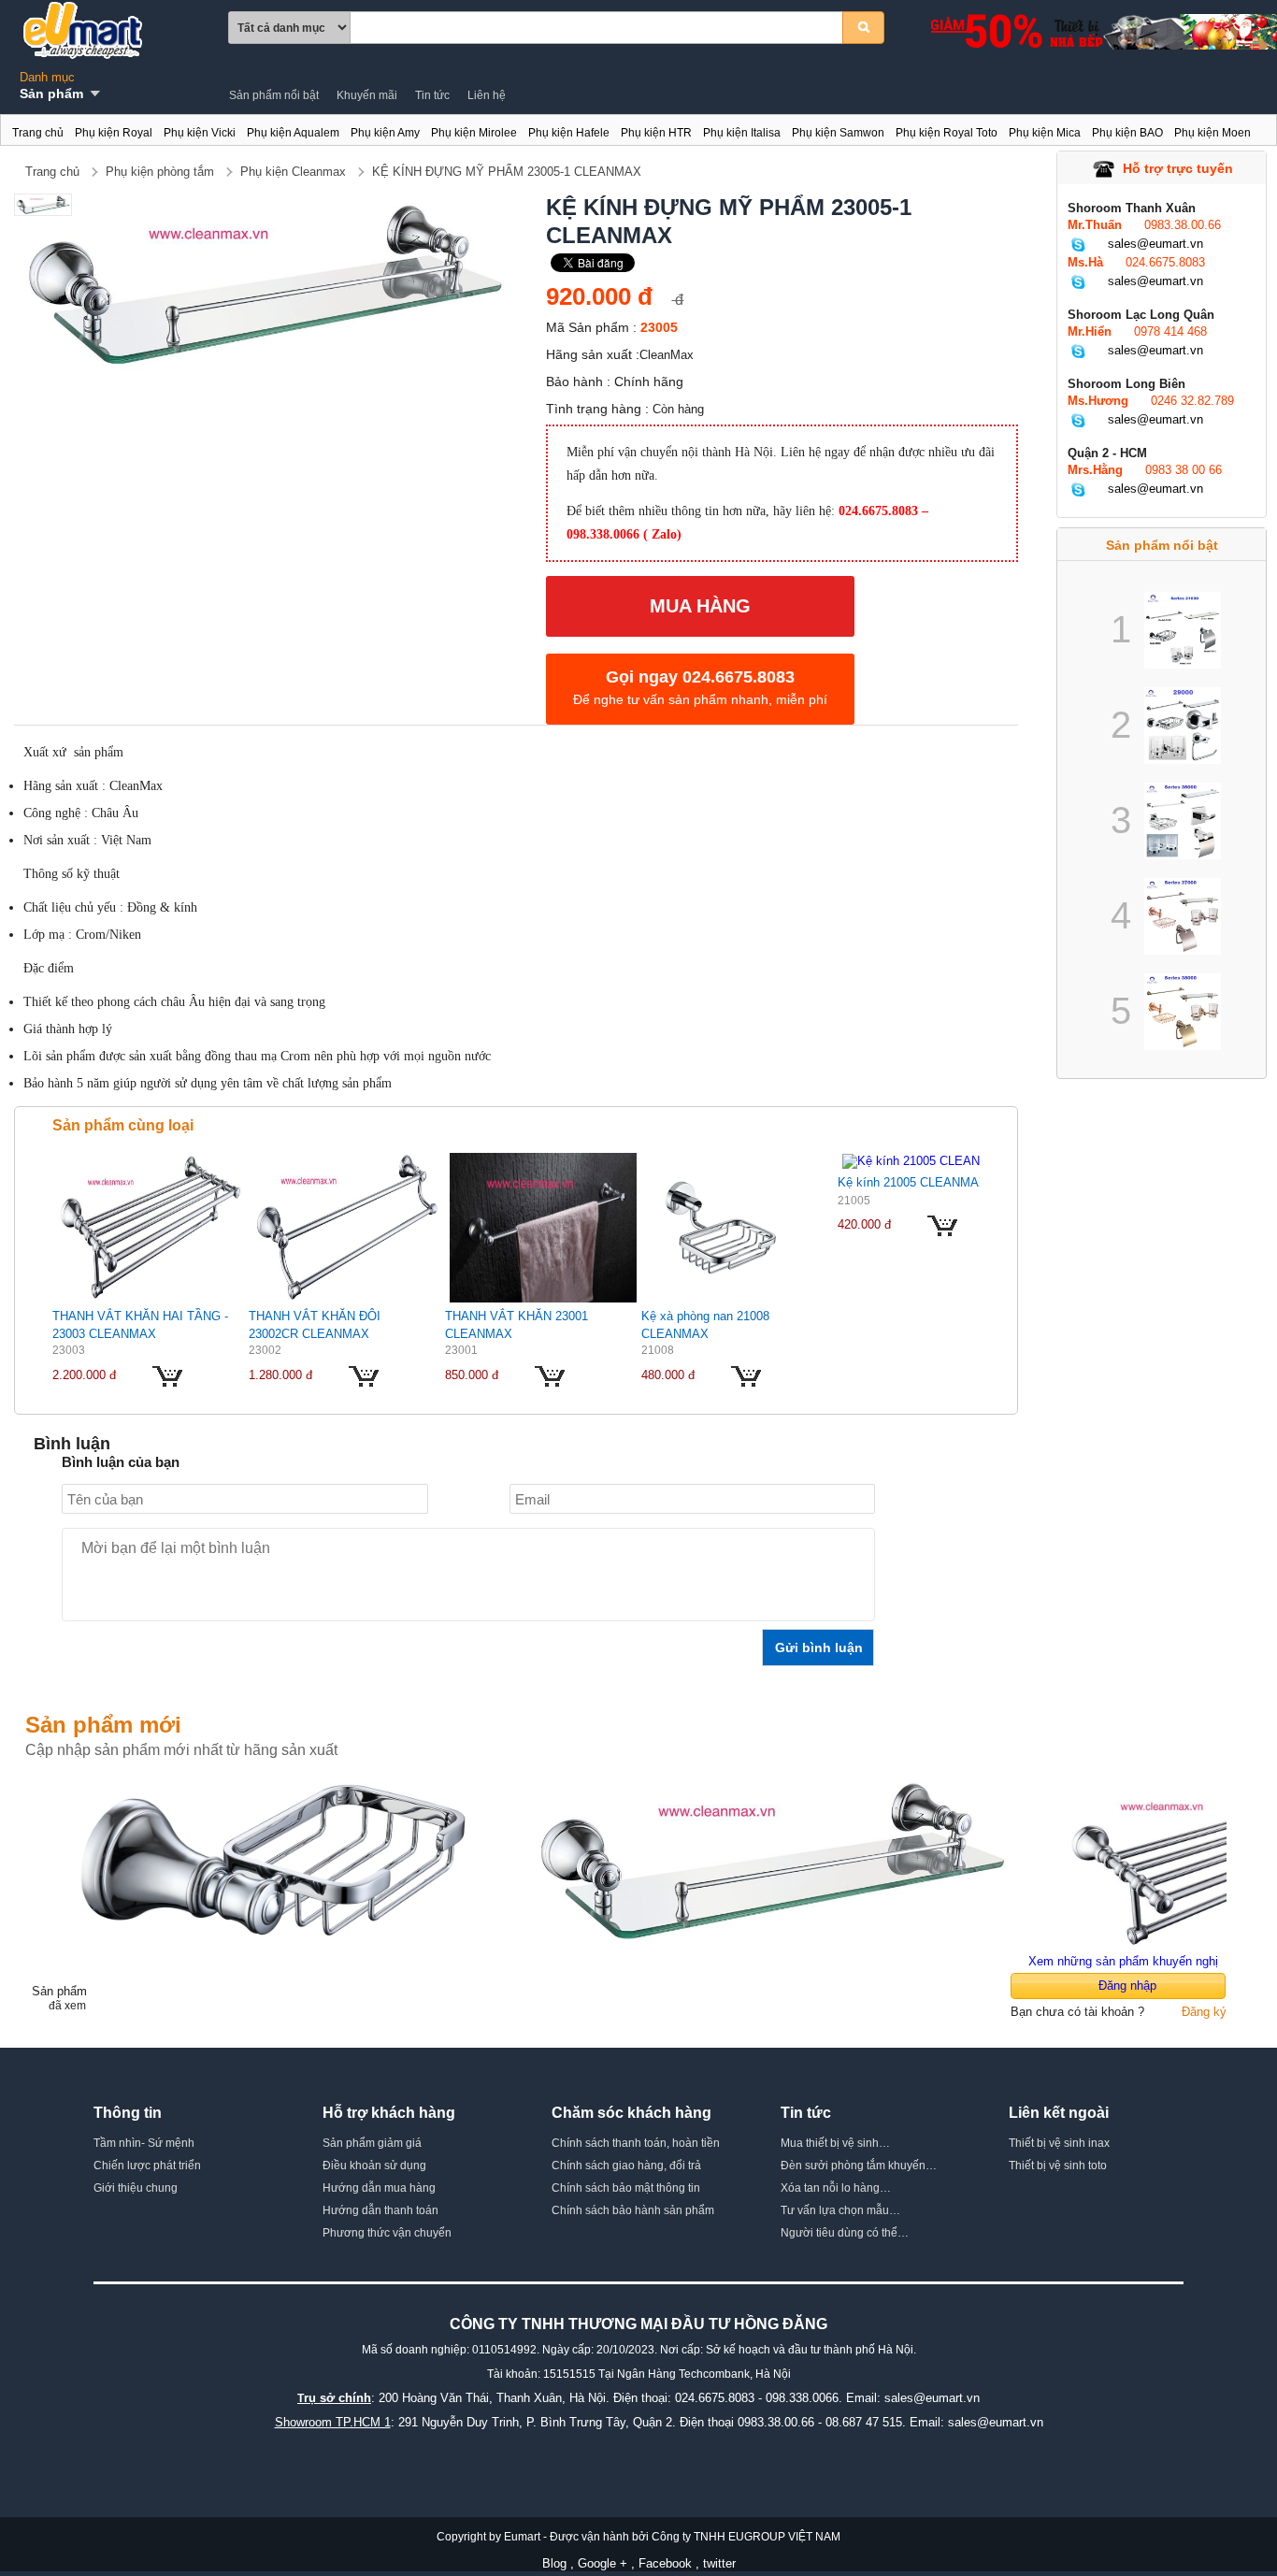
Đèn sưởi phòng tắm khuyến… (859, 2166)
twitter (719, 2563)
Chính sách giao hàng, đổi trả (626, 2166)
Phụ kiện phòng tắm (160, 172)
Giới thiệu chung (136, 2188)
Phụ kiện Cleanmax (293, 172)
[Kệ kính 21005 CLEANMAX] (925, 1160)
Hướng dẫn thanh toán (380, 2210)
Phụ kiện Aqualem (293, 133)
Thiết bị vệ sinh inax (1059, 2143)
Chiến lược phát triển (147, 2166)
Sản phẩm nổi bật (274, 95)
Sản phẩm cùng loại (123, 1125)
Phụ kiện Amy (385, 133)
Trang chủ (38, 133)
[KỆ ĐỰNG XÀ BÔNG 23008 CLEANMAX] (277, 1859)
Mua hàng (700, 606)
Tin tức (432, 95)
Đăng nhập (1127, 1986)
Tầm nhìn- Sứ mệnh (144, 2143)
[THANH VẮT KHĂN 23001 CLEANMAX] (543, 1227)
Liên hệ (487, 95)
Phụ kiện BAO (1127, 133)
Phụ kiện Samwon (838, 133)
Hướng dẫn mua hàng (379, 2188)
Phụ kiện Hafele (569, 133)
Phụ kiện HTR (656, 133)
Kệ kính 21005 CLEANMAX (912, 1182)
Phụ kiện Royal (114, 133)
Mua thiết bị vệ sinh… (835, 2143)
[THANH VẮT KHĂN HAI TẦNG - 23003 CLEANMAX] (151, 1227)
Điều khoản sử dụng (374, 2166)
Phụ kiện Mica (1045, 133)
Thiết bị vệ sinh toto (1058, 2166)
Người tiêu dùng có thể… (845, 2233)
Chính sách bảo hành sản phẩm (633, 2210)
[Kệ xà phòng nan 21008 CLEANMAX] (721, 1227)
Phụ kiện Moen (1212, 133)
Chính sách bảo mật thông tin (626, 2188)
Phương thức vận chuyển (387, 2233)
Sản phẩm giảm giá (372, 2143)
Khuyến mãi (367, 95)
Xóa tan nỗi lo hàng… (836, 2188)
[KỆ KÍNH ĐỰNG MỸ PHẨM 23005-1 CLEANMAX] (772, 1859)
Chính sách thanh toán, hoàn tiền (636, 2143)
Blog (554, 2563)
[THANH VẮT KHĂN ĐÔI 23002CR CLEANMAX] (347, 1227)
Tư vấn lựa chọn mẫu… (840, 2210)
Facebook (665, 2563)
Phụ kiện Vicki (200, 133)
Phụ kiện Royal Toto (947, 133)
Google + (603, 2563)
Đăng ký (1204, 2012)
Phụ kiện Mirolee (474, 133)
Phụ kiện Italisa (742, 133)
